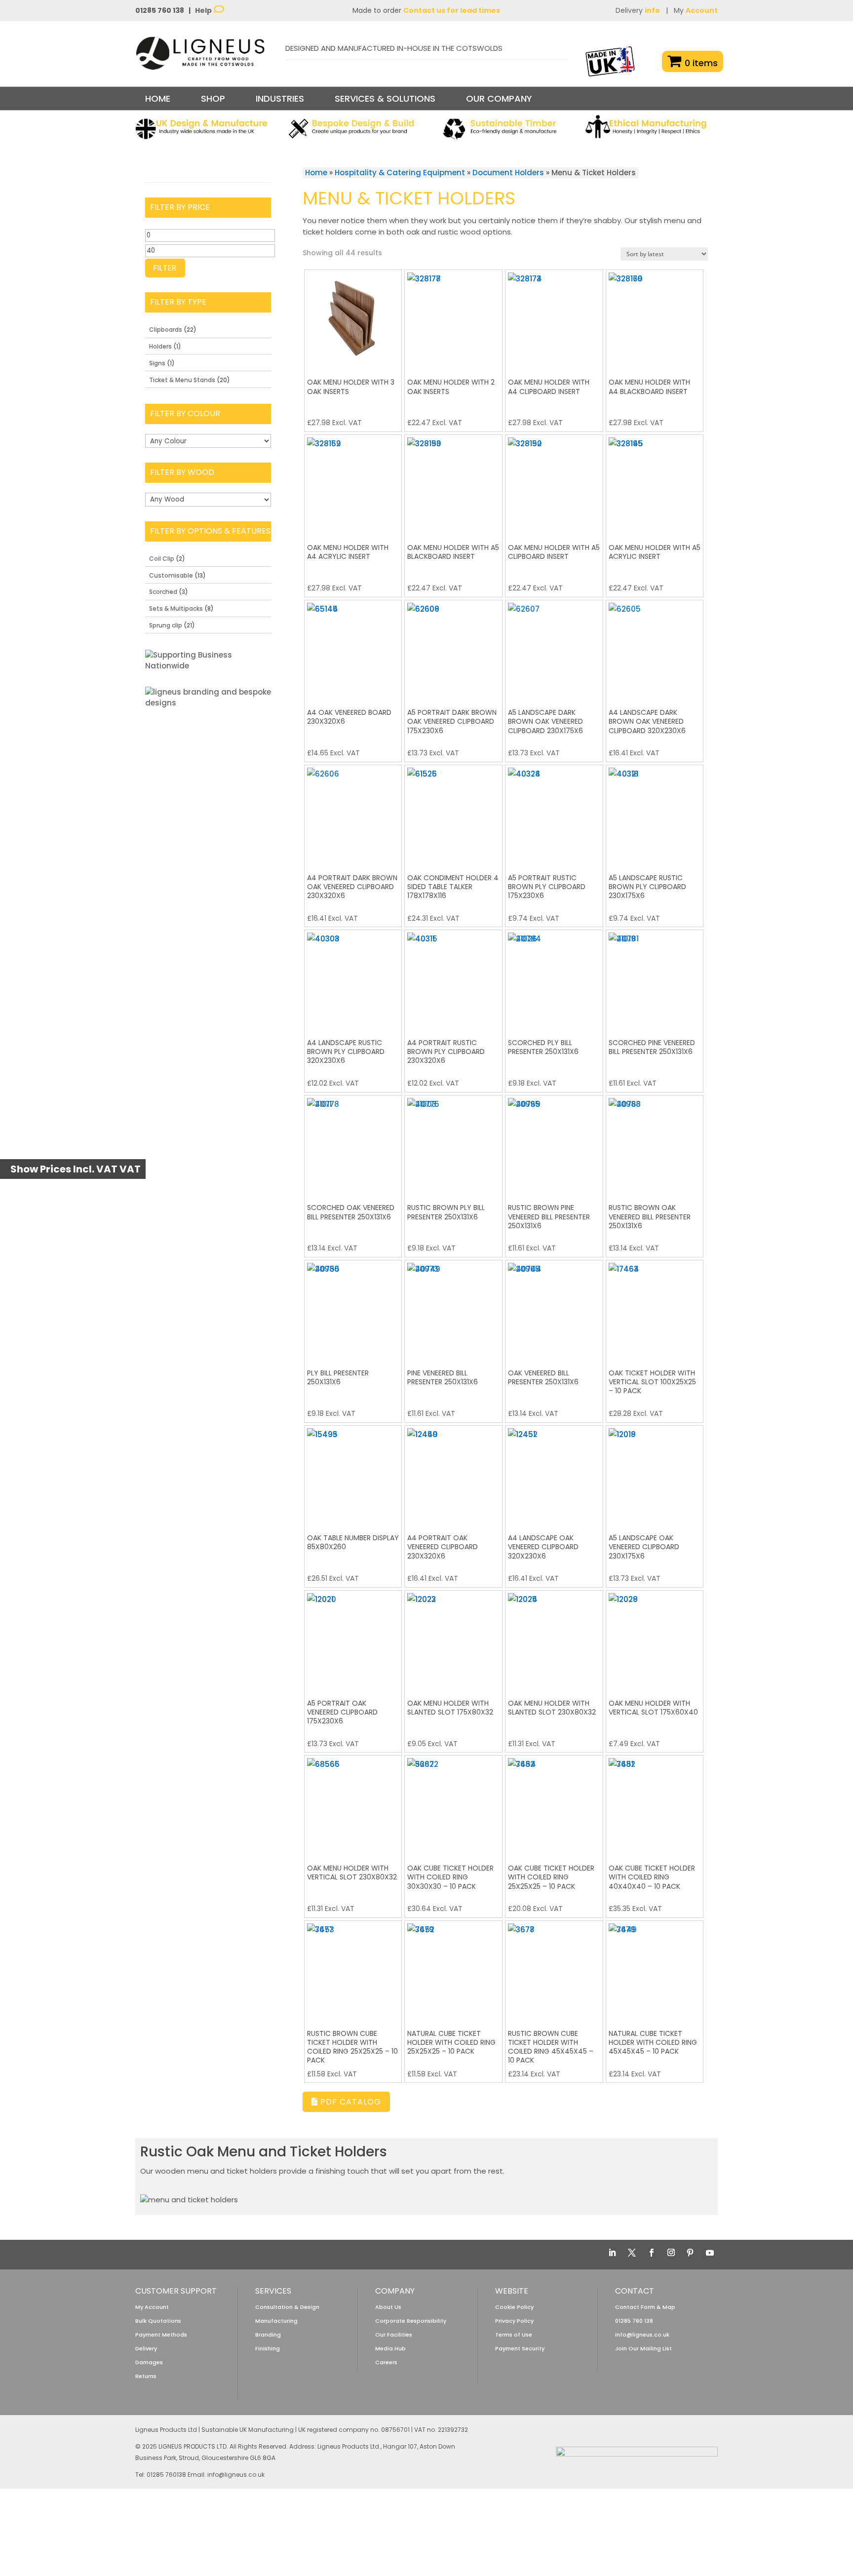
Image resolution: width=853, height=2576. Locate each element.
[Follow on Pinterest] (690, 2253)
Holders (160, 346)
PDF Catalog (349, 2102)
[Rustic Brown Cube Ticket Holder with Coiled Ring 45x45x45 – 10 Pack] (554, 1970)
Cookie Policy (514, 2307)
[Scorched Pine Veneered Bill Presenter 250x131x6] (655, 979)
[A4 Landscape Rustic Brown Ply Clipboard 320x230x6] (353, 979)
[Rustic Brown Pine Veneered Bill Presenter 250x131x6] (554, 1144)
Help (204, 10)
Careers (386, 2362)
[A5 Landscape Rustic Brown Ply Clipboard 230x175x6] (655, 814)
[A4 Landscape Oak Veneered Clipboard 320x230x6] (554, 1474)
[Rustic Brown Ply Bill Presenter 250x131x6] (453, 1144)
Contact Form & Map (645, 2307)
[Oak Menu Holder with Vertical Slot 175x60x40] (655, 1639)
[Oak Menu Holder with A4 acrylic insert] (353, 484)
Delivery (638, 10)
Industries (280, 98)
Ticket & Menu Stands (182, 380)
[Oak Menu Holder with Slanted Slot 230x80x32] (554, 1639)
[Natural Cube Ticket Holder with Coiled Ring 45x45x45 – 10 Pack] (655, 1970)
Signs (157, 363)
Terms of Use (514, 2335)
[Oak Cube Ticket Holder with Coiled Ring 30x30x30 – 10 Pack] (453, 1804)
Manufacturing (276, 2321)
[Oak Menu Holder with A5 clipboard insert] (554, 484)
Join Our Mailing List (643, 2348)
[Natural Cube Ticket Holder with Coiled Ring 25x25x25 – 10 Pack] (453, 1970)
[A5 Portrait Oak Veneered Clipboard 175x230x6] (353, 1639)
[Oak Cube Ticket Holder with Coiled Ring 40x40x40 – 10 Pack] (655, 1804)
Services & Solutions (385, 98)
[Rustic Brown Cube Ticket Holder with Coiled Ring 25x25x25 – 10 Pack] (353, 1970)
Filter (165, 268)
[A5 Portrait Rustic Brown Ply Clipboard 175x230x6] (554, 814)
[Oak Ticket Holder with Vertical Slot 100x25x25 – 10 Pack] (655, 1309)
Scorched (163, 592)
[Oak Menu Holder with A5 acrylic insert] (655, 484)
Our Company (499, 98)
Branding (268, 2335)
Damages (149, 2362)
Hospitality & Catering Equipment (400, 173)
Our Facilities (394, 2335)
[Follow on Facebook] (652, 2253)
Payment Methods (161, 2335)
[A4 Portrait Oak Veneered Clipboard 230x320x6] (453, 1474)
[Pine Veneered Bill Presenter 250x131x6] (453, 1309)
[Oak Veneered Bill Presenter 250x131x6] (554, 1309)
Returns (146, 2376)
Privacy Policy (514, 2321)
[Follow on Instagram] (671, 2253)
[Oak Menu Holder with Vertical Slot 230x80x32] (353, 1804)
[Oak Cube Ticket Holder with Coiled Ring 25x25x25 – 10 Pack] (554, 1804)
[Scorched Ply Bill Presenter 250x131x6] (554, 979)
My (696, 10)
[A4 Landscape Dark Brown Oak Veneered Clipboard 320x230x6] (655, 649)
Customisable (171, 575)
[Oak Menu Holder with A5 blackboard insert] (453, 484)
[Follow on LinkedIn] (612, 2253)
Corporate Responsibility (411, 2321)
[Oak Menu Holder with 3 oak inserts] (353, 319)
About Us (388, 2307)
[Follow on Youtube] (710, 2253)
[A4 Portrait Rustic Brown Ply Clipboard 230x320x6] (453, 979)
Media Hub (390, 2348)
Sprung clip (166, 625)
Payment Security (520, 2348)
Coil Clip (162, 559)
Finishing (268, 2348)
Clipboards (166, 330)
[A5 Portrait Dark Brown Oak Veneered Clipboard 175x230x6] (453, 649)
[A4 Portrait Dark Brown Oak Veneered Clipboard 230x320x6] (353, 814)
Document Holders (508, 173)
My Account (152, 2307)
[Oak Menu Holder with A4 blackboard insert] (655, 319)
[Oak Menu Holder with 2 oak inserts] (453, 319)
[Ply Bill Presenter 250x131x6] (353, 1309)
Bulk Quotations (158, 2321)
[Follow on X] (632, 2253)
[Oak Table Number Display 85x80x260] (353, 1474)
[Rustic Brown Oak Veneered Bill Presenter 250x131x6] (655, 1144)
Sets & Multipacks (176, 608)
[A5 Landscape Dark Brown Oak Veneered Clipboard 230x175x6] (554, 649)
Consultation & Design (287, 2307)
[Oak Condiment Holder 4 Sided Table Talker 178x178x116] (453, 814)
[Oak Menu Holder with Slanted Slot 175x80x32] (453, 1639)
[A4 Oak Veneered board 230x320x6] (353, 649)
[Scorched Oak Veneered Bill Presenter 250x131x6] (353, 1144)
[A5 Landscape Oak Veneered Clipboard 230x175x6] (655, 1474)
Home (158, 98)
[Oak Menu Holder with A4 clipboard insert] (554, 319)
